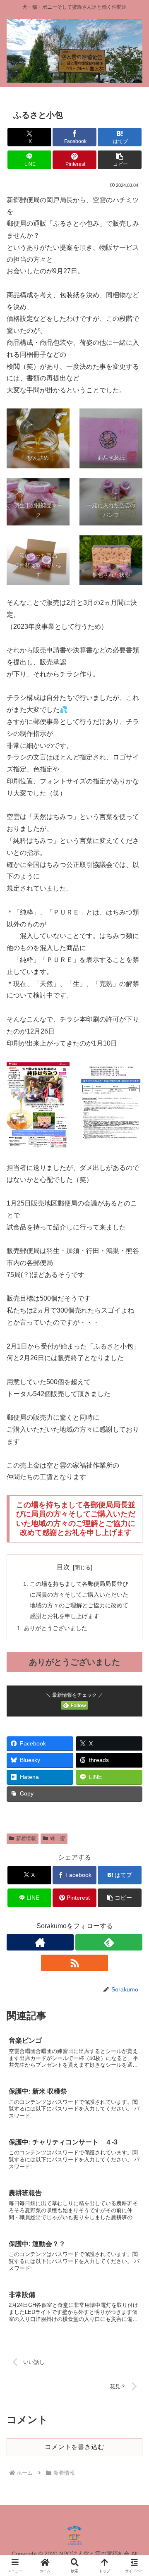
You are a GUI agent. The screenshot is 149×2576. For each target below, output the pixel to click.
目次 (63, 1567)
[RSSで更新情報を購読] (74, 1963)
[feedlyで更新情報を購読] (109, 1942)
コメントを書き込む (74, 2447)
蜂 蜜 (58, 1838)
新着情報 (26, 1838)
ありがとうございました (55, 1628)
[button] (120, 160)
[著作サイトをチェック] (40, 1942)
